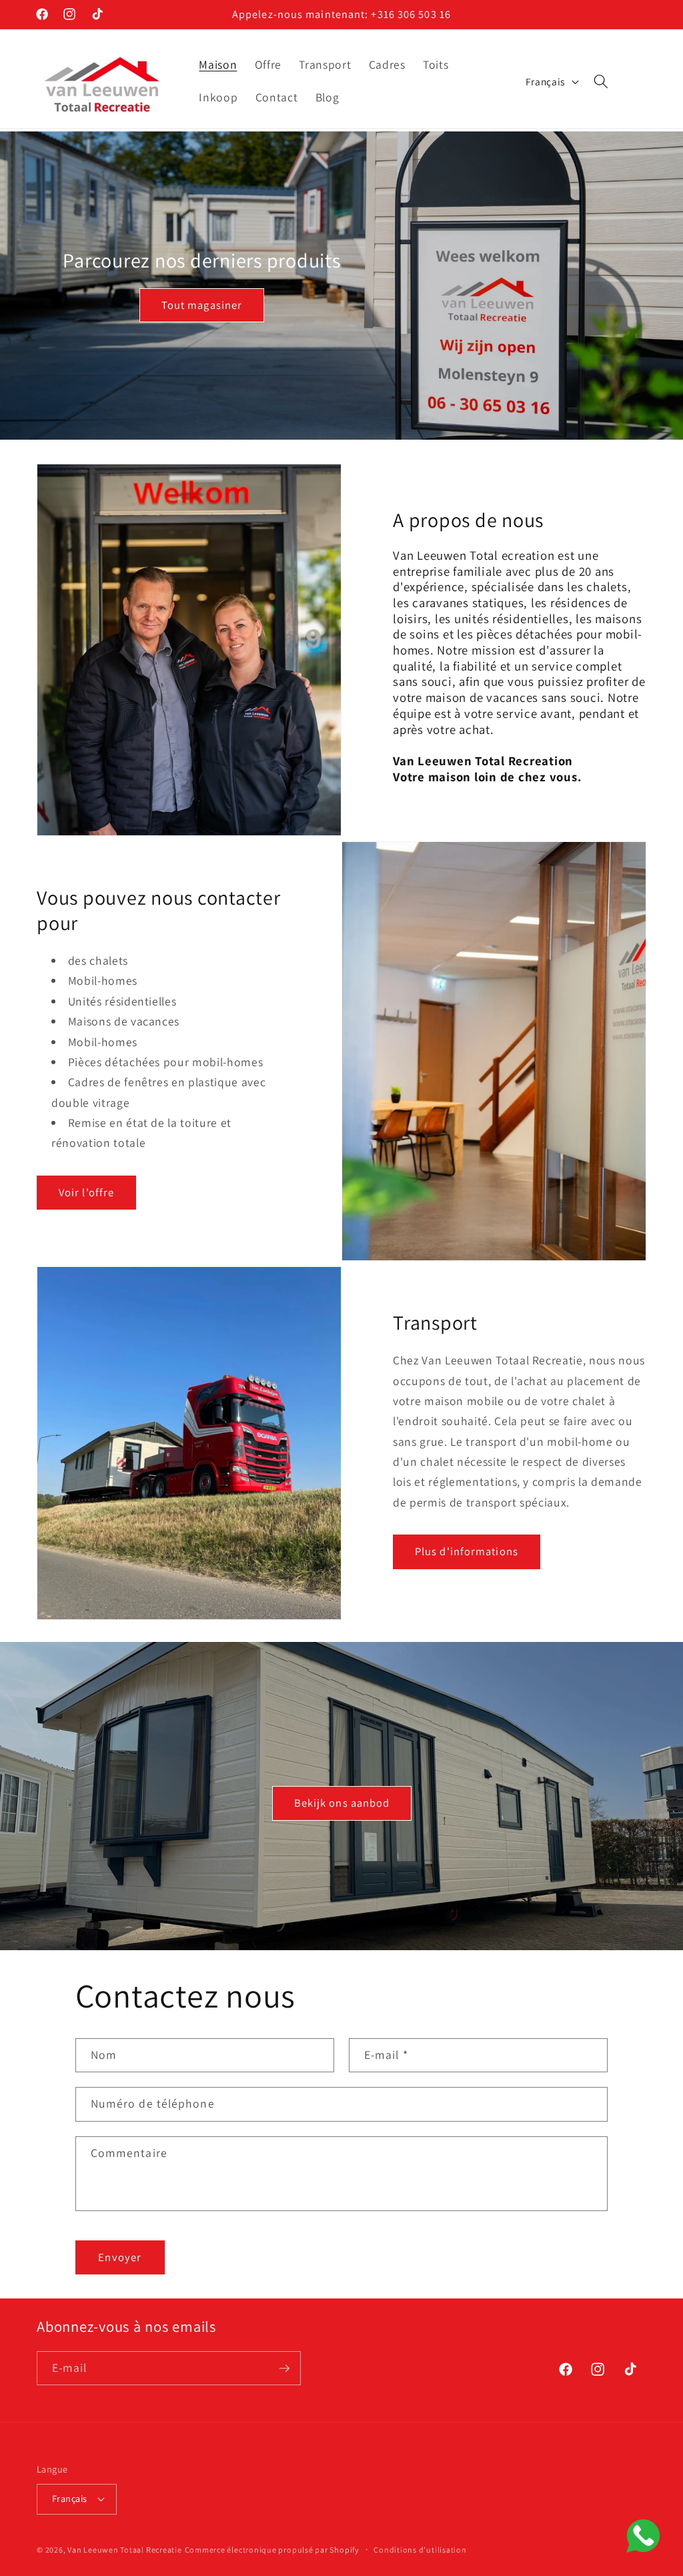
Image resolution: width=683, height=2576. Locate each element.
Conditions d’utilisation (420, 2550)
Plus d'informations (467, 1551)
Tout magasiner (202, 305)
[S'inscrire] (284, 2369)
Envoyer (120, 2257)
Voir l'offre (86, 1192)
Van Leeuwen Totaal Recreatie (125, 2550)
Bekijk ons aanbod (341, 1803)
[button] (601, 81)
